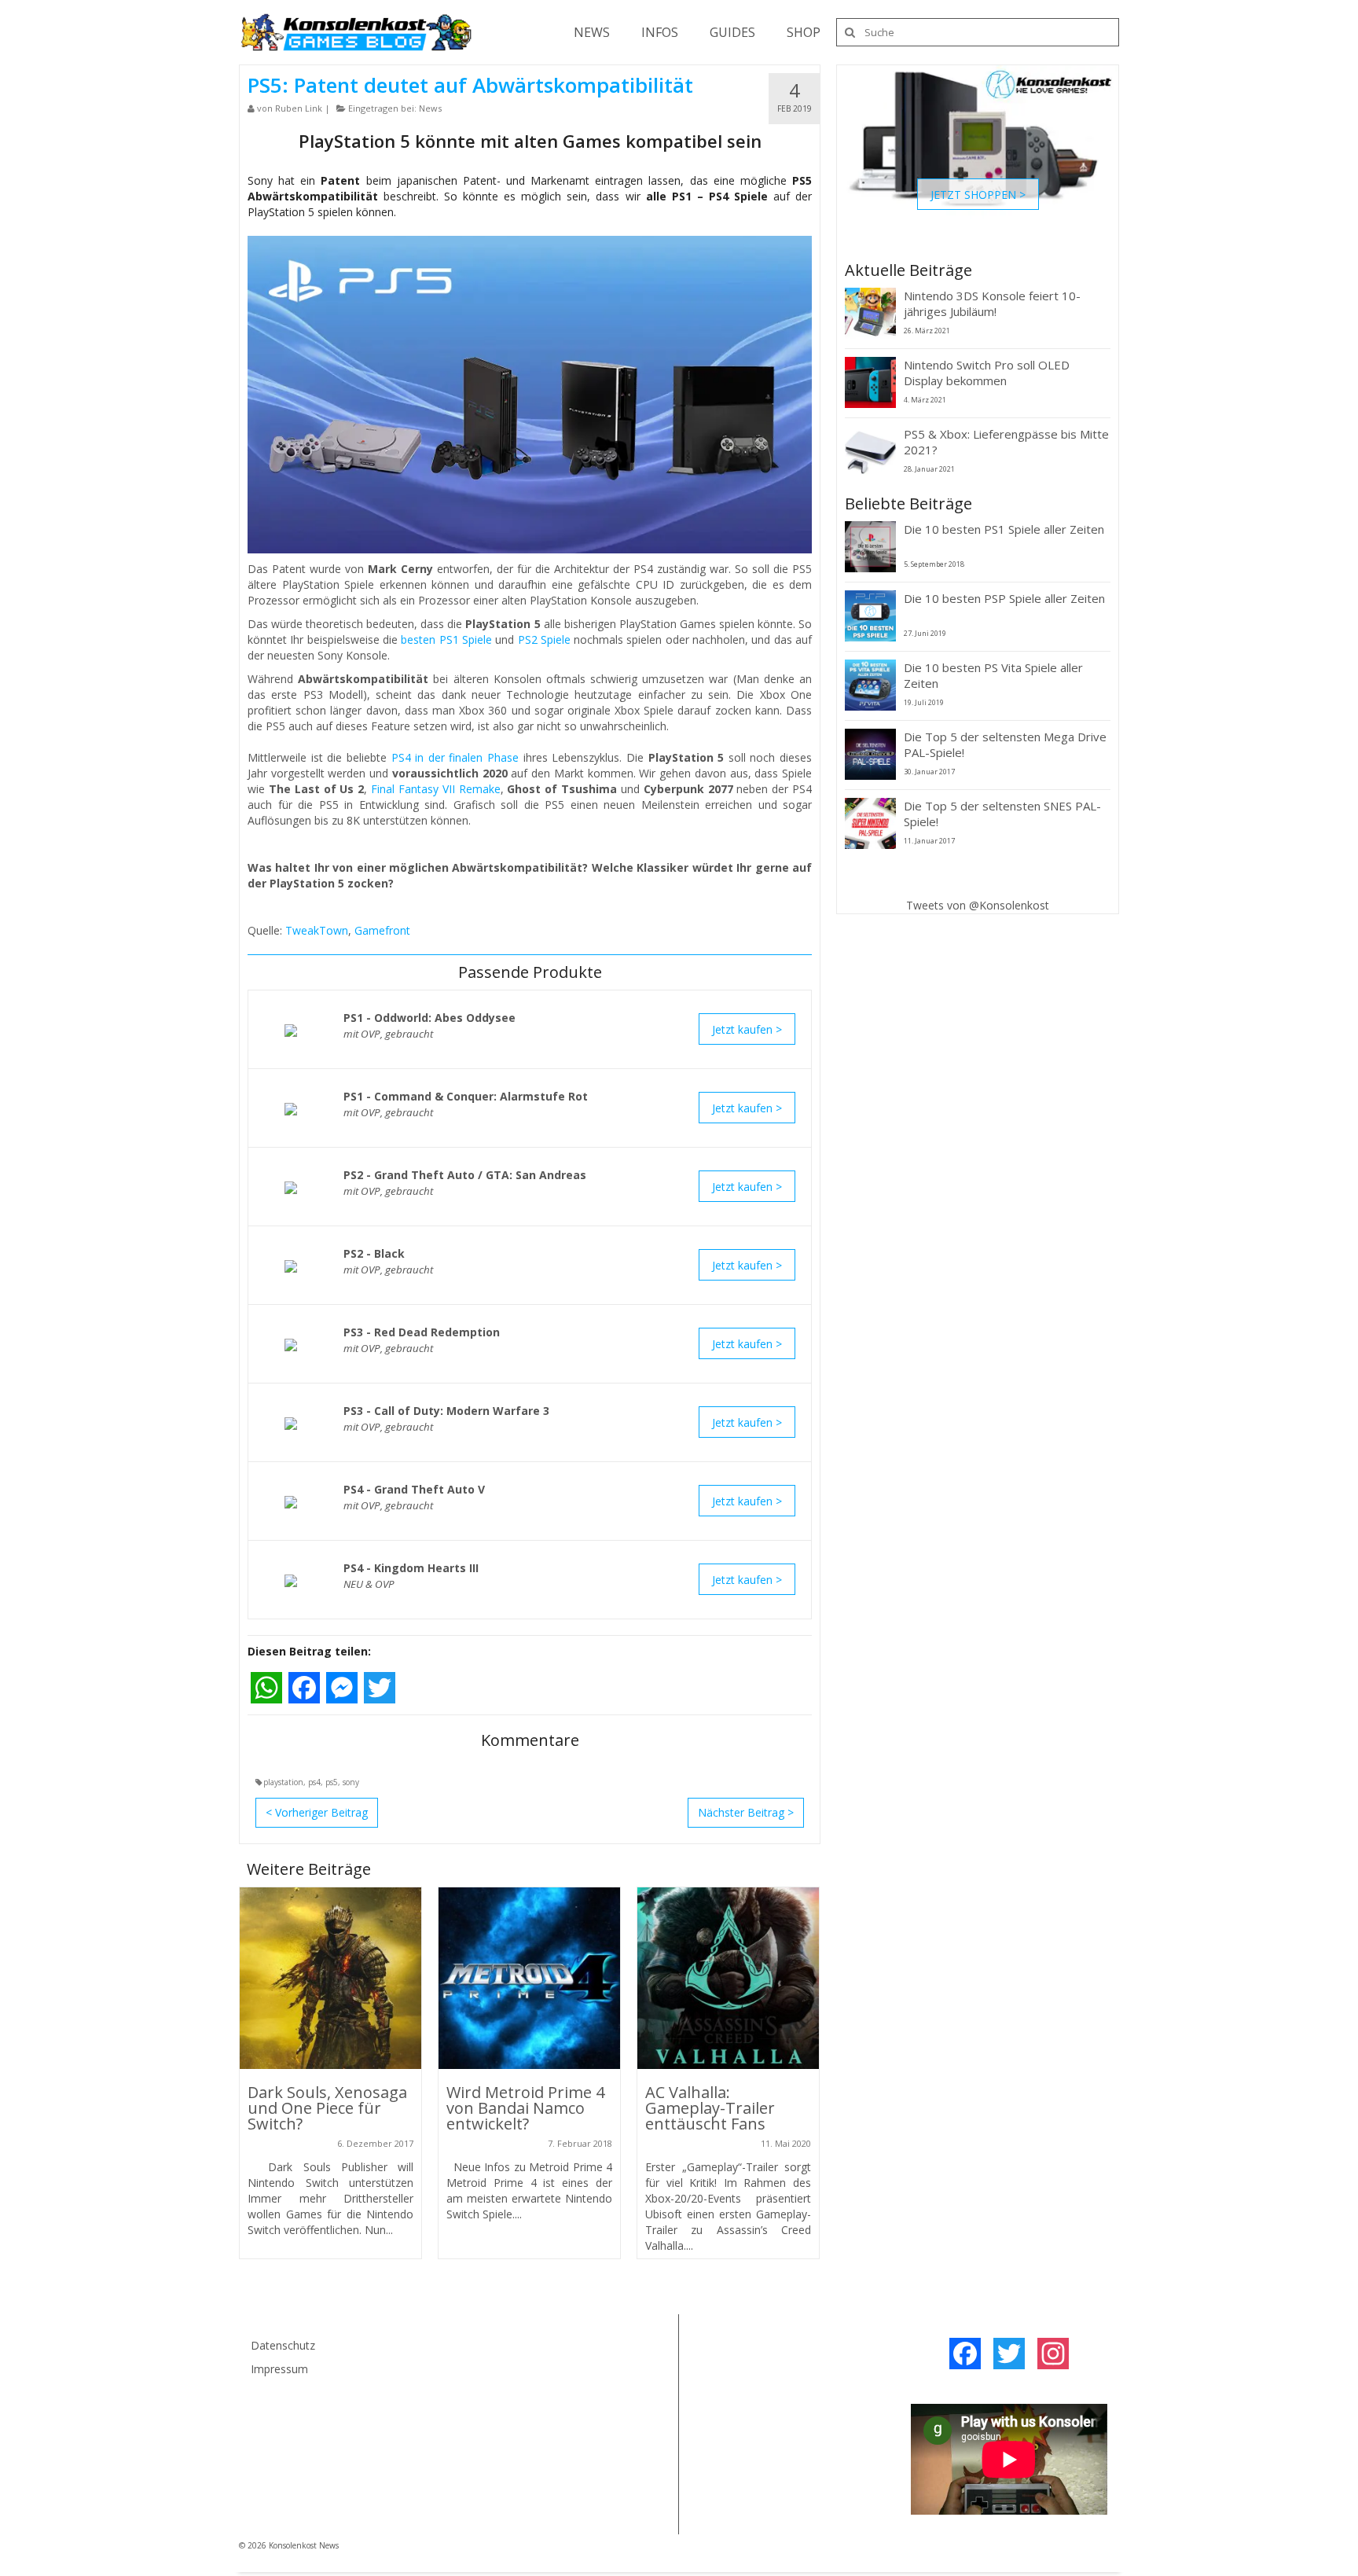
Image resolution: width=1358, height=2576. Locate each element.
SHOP (804, 32)
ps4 (314, 1782)
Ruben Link (299, 108)
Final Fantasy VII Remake (436, 789)
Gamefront (382, 930)
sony (351, 1782)
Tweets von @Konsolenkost (978, 905)
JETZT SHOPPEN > (978, 194)
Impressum (279, 2369)
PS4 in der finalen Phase (455, 757)
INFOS (660, 32)
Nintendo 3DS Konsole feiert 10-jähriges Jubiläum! (992, 303)
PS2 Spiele (544, 639)
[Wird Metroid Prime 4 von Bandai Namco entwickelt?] (529, 1978)
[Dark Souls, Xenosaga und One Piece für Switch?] (330, 1978)
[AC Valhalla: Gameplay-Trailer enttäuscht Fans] (728, 1978)
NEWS (592, 32)
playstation (283, 1782)
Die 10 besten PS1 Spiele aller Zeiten (1004, 529)
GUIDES (732, 32)
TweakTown (317, 930)
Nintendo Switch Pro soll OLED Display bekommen (987, 373)
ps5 (332, 1782)
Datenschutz (283, 2345)
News (430, 108)
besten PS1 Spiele (446, 639)
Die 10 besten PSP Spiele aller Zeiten (1004, 598)
